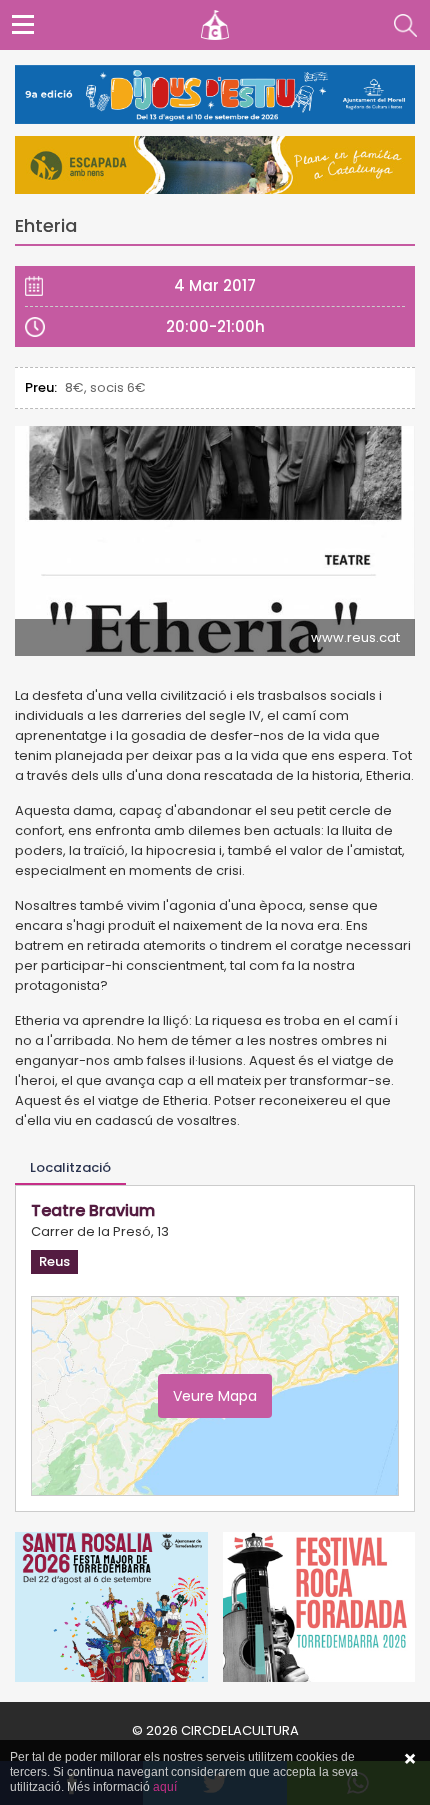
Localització (70, 1167)
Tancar (410, 1759)
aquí (165, 1787)
